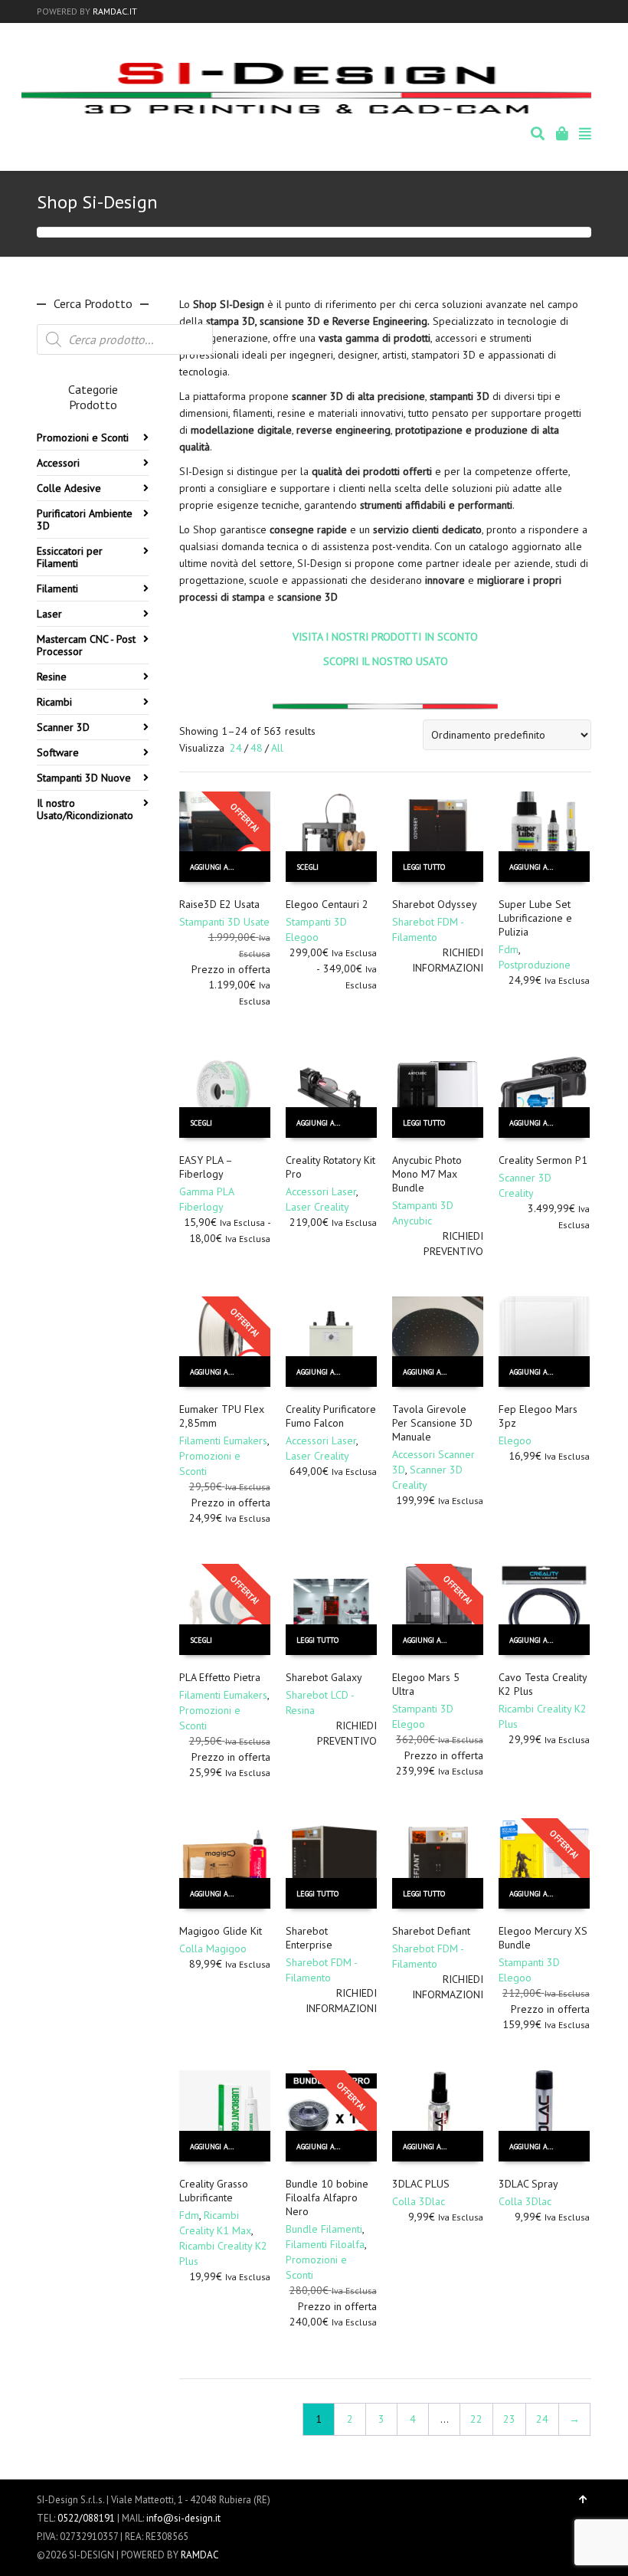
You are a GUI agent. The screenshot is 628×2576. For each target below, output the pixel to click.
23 (509, 2419)
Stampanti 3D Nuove (84, 778)
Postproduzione (535, 965)
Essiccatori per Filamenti (70, 557)
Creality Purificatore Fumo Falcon (331, 1416)
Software (58, 752)
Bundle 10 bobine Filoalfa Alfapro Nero (327, 2197)
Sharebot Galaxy (324, 1677)
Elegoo (515, 1440)
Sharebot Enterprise (309, 1938)
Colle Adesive (69, 488)
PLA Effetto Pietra (220, 1677)
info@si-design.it (183, 2518)
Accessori (58, 463)
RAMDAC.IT (115, 11)
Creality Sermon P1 (543, 1160)
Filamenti (57, 588)
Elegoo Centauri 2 (327, 904)
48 (257, 748)
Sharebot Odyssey (435, 904)
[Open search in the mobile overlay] (125, 339)
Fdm (509, 949)
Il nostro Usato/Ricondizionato (85, 809)
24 (236, 748)
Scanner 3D (63, 727)
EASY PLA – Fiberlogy (206, 1167)
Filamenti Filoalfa (325, 2244)
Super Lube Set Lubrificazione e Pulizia (535, 918)
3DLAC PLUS (421, 2184)
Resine (52, 677)
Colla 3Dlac (419, 2201)
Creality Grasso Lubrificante (214, 2191)
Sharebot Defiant (431, 1931)
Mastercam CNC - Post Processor (86, 645)
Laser (49, 614)
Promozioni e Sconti (83, 438)
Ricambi (54, 702)
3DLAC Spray (528, 2184)
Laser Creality (317, 1207)
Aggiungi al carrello (219, 867)
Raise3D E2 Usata (219, 904)
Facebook (567, 11)
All (277, 748)
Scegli (307, 867)
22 (476, 2419)
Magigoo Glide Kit (221, 1931)
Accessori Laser (321, 1191)
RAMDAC (200, 2555)
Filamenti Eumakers (223, 1440)
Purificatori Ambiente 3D (85, 519)
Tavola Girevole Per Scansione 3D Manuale (432, 1423)
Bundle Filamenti (324, 2229)
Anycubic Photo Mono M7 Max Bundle (427, 1174)
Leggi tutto (424, 867)
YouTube (590, 11)
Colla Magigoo (213, 1948)
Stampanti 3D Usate (224, 922)
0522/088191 (86, 2518)
